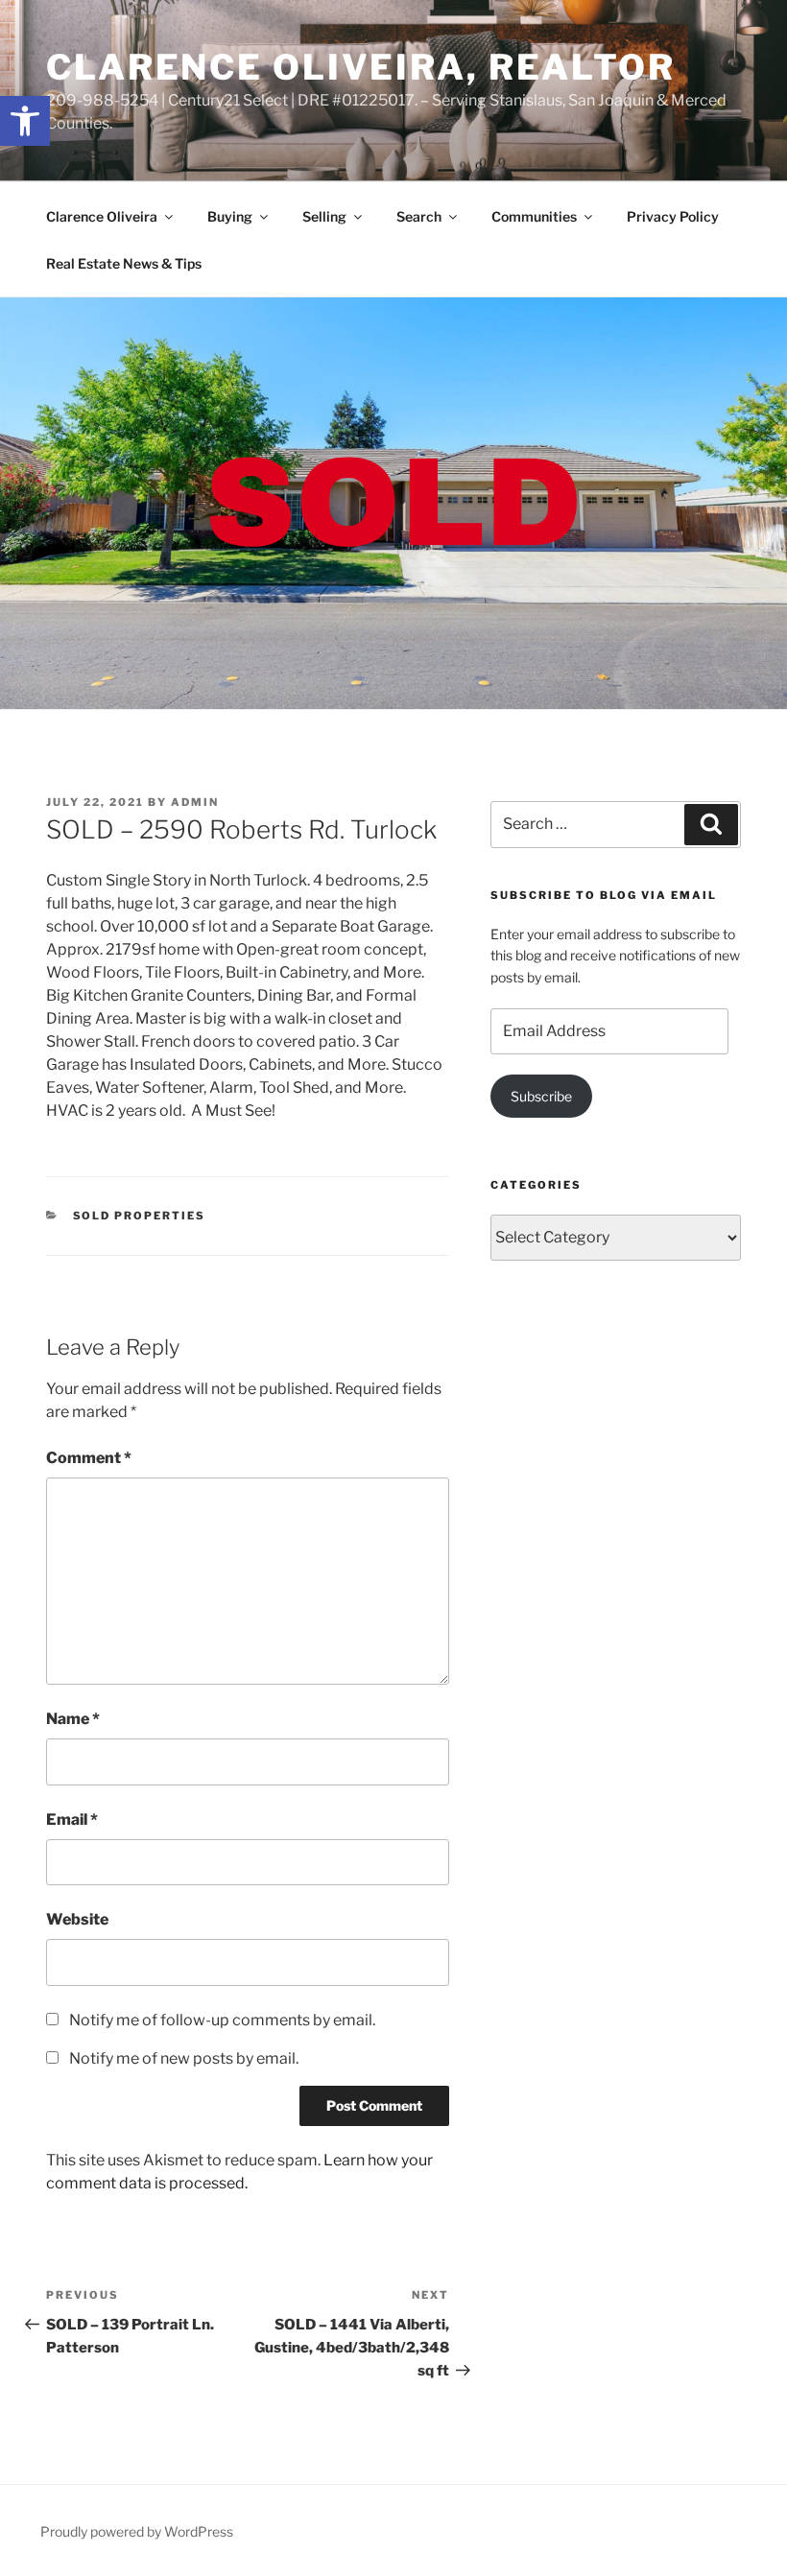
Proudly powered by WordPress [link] (137, 2531)
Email (72, 1820)
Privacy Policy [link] (673, 216)
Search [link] (419, 216)
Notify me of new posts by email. (184, 2058)
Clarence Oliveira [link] (102, 216)
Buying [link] (230, 216)
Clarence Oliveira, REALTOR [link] (361, 67)
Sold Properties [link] (140, 1216)
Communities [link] (534, 216)
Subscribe (541, 1096)
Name (73, 1719)
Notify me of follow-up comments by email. (222, 2020)
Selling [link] (324, 216)
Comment (89, 1458)
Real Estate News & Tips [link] (124, 263)
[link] (25, 121)
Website (77, 1919)
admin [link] (195, 802)
